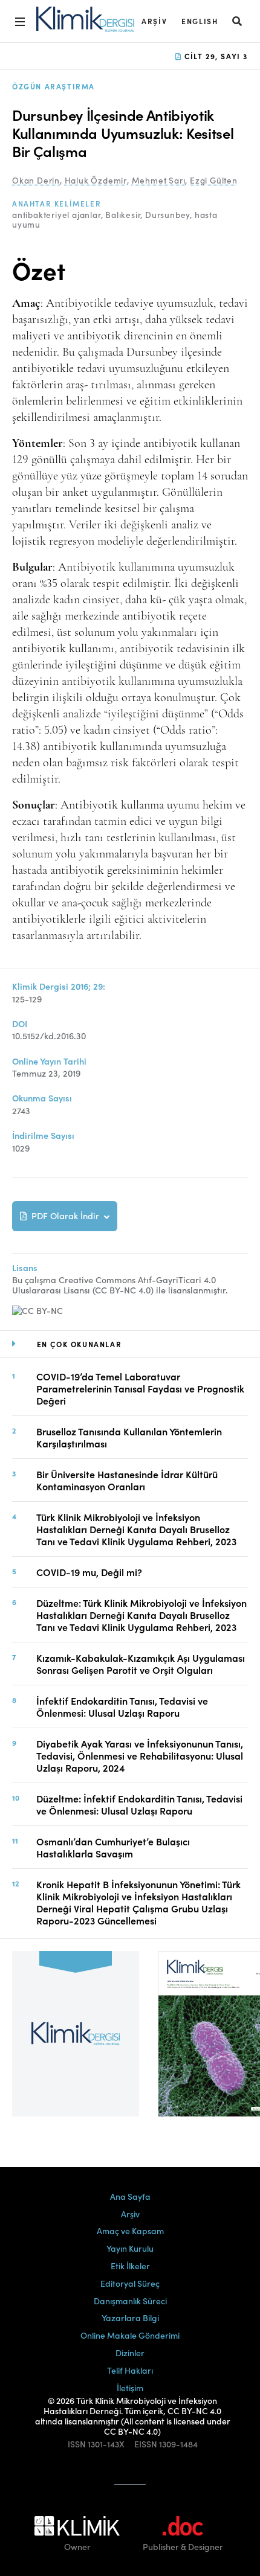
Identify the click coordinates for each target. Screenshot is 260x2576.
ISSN (77, 2444)
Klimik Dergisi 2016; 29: (59, 986)
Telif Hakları (130, 2370)
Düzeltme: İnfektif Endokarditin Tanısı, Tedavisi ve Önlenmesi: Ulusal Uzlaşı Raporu (139, 1804)
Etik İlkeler (130, 2266)
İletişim (130, 2388)
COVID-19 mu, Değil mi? (89, 1572)
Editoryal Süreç (130, 2283)
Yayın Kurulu (130, 2248)
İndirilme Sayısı (43, 1136)
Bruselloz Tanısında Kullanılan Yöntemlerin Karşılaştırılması (129, 1437)
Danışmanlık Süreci (130, 2301)
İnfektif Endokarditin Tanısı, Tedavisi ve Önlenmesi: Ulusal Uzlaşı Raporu (122, 1706)
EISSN (146, 2444)
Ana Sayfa (130, 2196)
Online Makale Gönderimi (130, 2335)
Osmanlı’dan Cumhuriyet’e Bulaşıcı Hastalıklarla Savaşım (113, 1847)
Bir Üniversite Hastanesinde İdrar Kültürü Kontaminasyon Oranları (127, 1480)
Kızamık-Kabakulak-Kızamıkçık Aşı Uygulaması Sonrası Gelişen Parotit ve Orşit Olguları (141, 1664)
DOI (20, 1024)
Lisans (25, 1268)
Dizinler (130, 2353)
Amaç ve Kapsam (130, 2231)
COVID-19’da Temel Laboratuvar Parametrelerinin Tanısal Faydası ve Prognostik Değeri (140, 1388)
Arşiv (154, 21)
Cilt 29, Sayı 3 (215, 56)
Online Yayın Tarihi (49, 1061)
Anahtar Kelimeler (57, 203)
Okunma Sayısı (42, 1098)
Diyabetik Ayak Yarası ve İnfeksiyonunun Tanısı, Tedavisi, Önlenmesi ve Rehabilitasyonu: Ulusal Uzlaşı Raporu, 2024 (140, 1755)
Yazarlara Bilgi (130, 2318)
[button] (238, 21)
